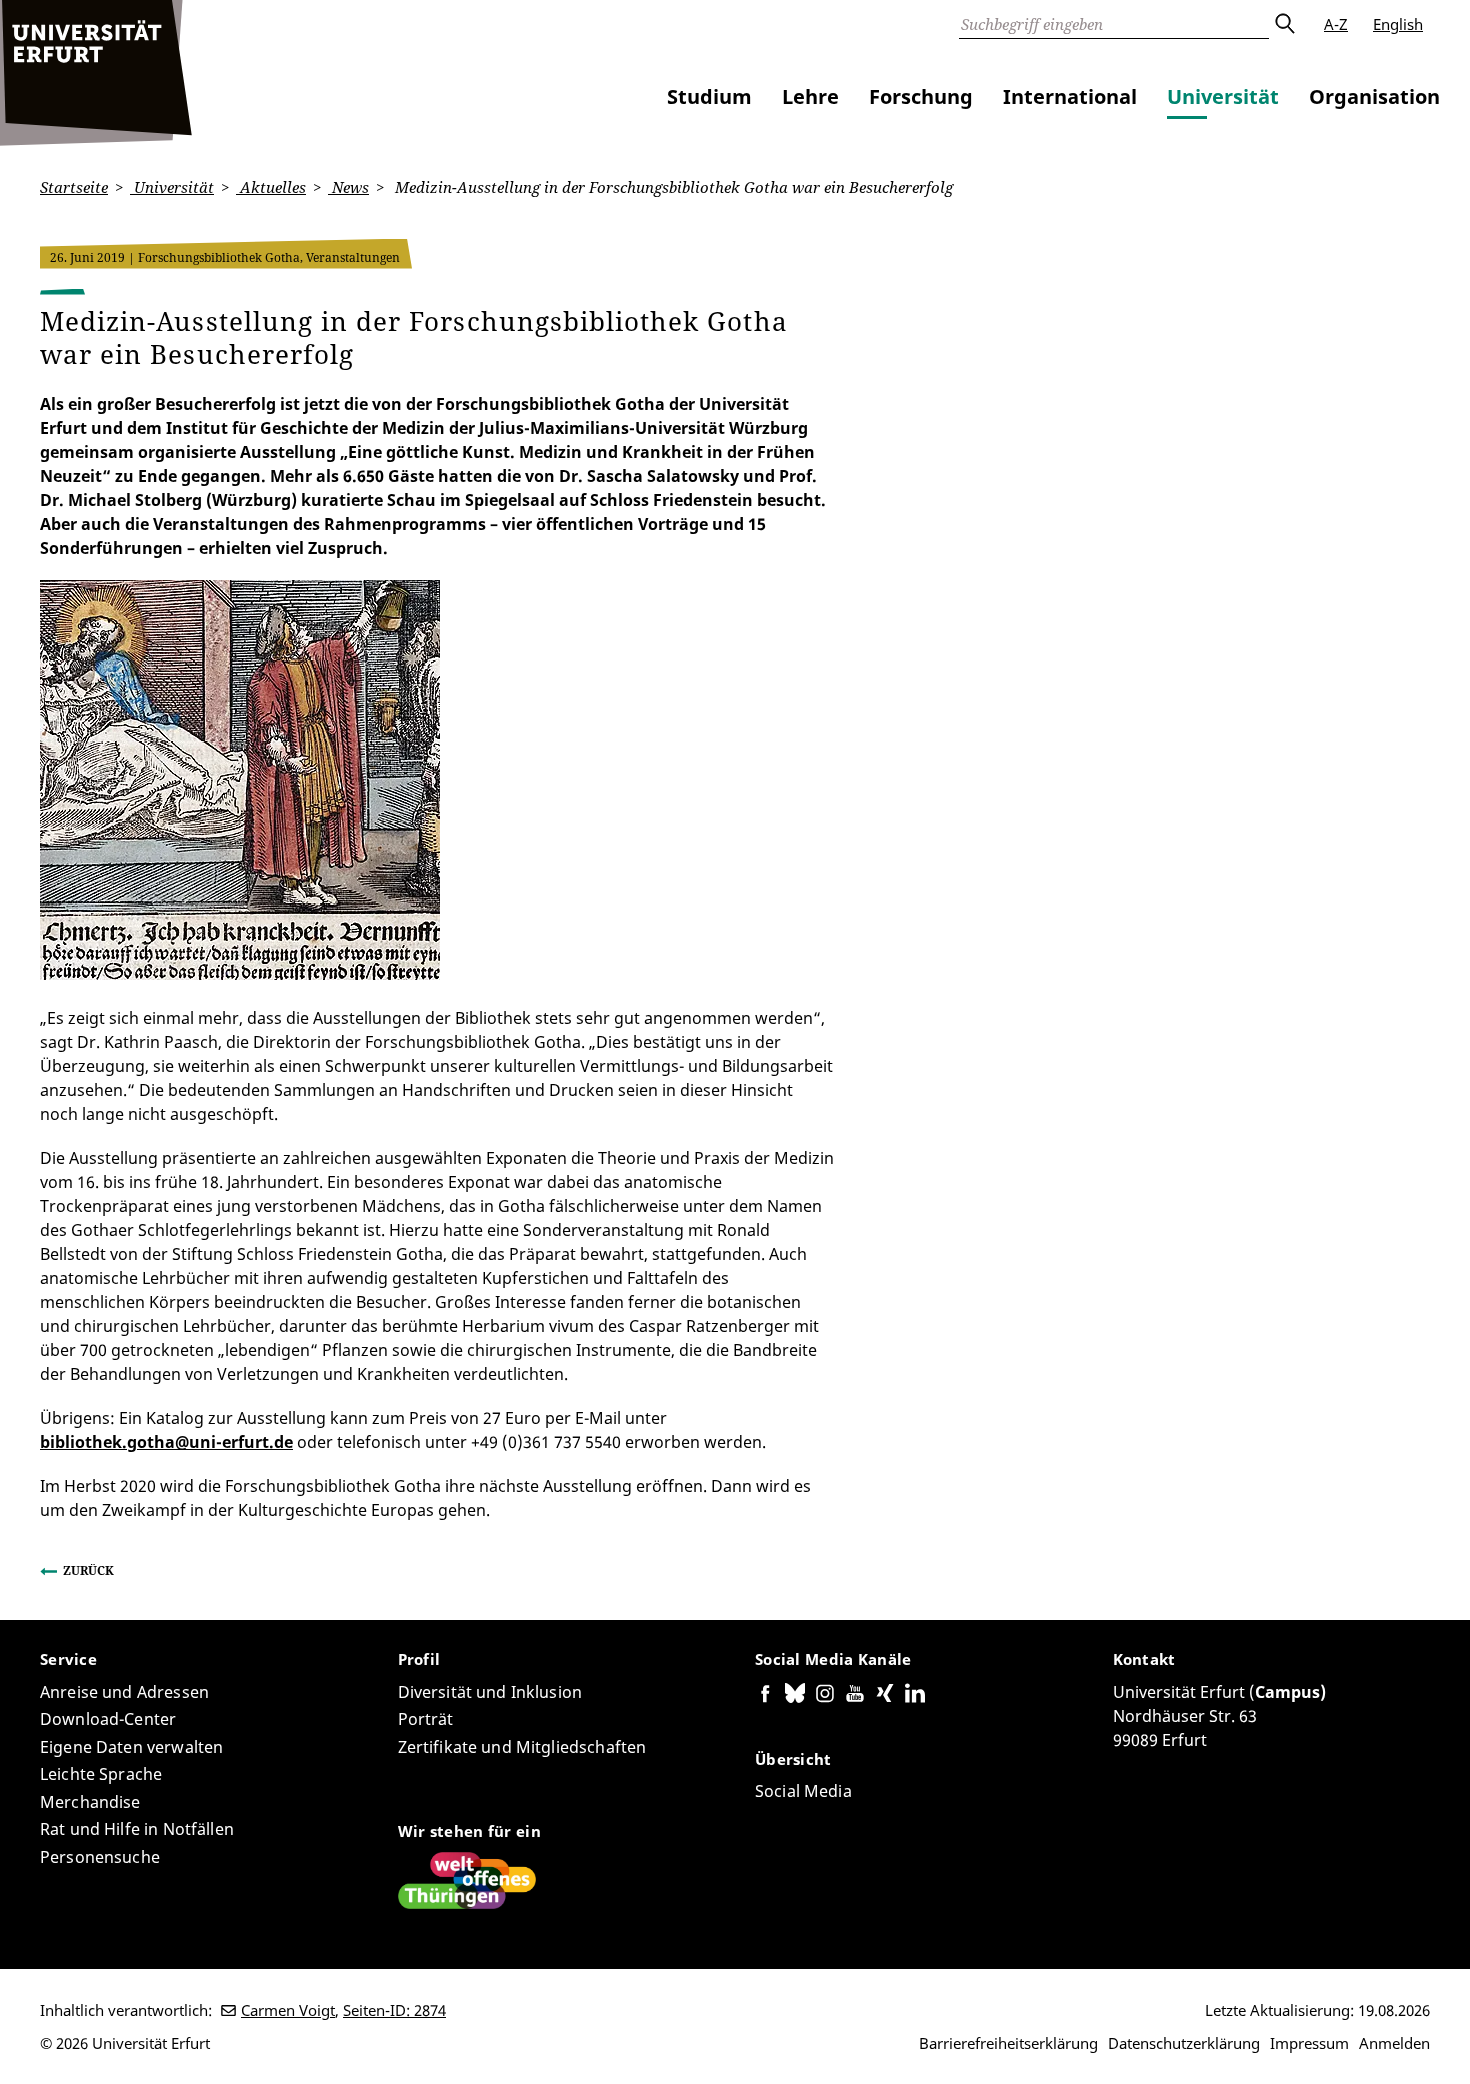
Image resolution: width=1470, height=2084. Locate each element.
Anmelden (1394, 2043)
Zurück (88, 1570)
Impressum (1309, 2043)
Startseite (74, 187)
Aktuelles (271, 187)
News (348, 187)
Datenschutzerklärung (1184, 2043)
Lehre (810, 96)
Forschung (921, 96)
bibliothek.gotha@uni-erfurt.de (166, 1442)
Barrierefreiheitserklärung (1008, 2043)
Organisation (1374, 96)
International (1070, 96)
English (1398, 24)
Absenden (1284, 24)
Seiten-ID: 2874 (394, 2010)
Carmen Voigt (288, 2010)
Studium (709, 96)
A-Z (1336, 24)
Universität (1223, 96)
